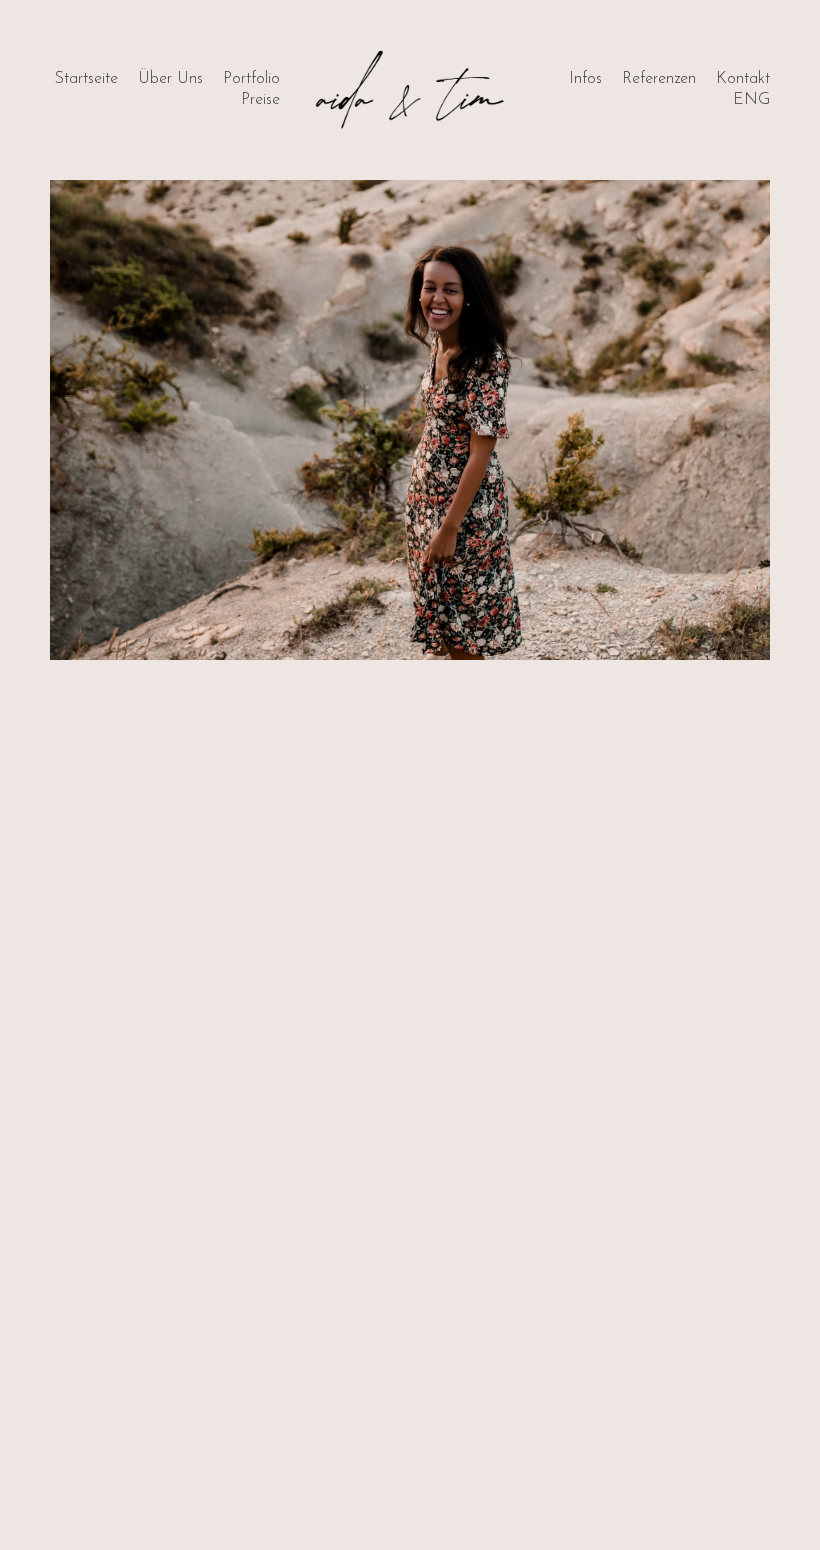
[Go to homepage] (410, 90)
